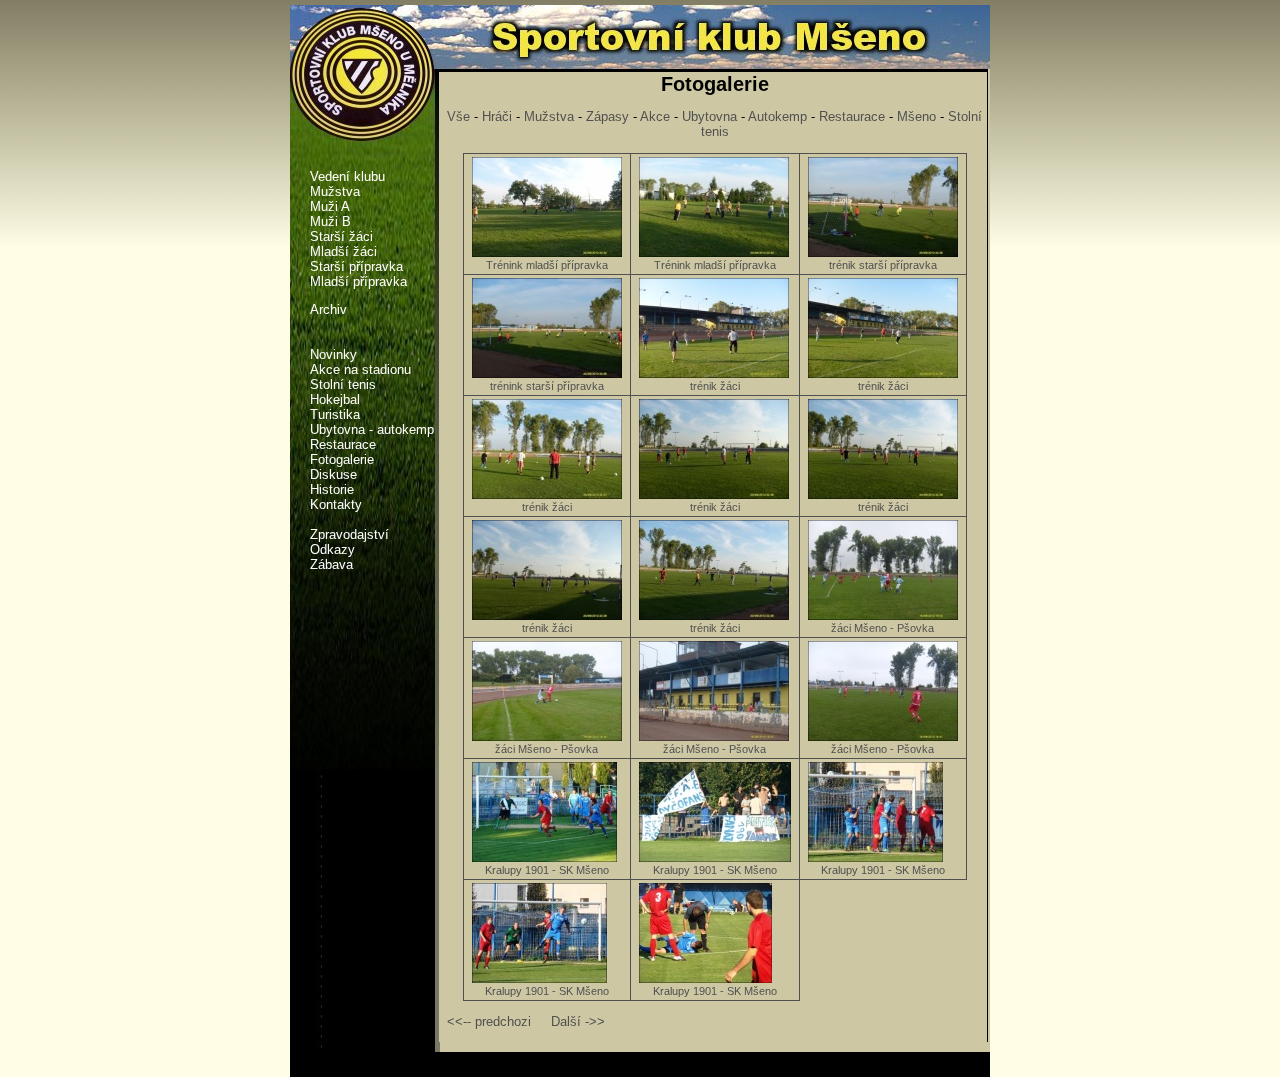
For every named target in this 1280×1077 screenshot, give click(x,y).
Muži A (330, 206)
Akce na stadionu (360, 369)
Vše (458, 116)
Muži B (330, 221)
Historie (332, 489)
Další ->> (578, 1021)
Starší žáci (341, 236)
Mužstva (549, 116)
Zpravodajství (349, 534)
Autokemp (777, 116)
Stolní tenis (343, 384)
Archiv (328, 309)
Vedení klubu (347, 176)
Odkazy (332, 549)
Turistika (335, 414)
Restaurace (343, 444)
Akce (655, 116)
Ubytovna (709, 116)
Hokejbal (335, 399)
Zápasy (607, 116)
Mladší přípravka (358, 281)
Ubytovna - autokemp (372, 429)
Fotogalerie (342, 459)
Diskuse (333, 474)
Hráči (497, 116)
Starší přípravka (356, 266)
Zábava (331, 564)
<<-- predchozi (489, 1021)
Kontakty (336, 504)
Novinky (333, 354)
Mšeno (916, 116)
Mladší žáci (343, 251)
